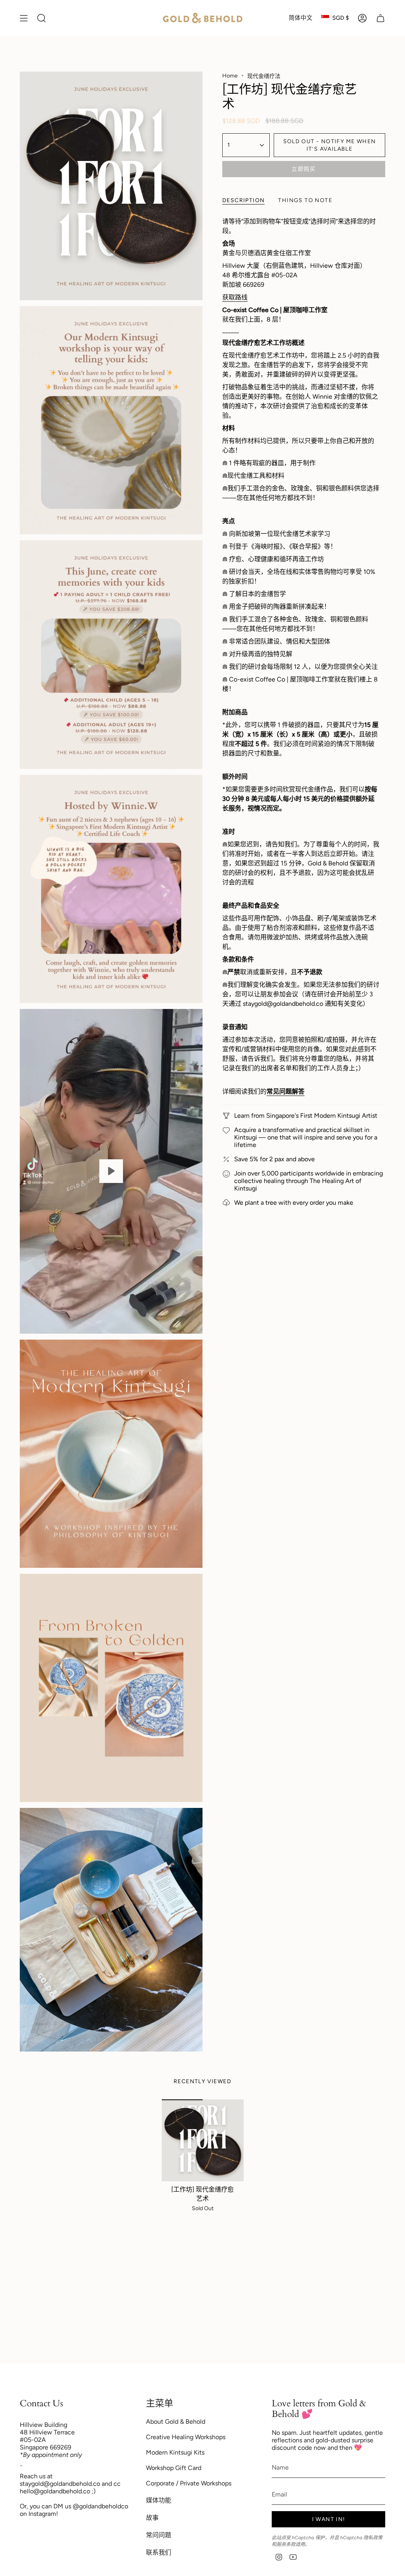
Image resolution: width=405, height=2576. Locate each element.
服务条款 (286, 2544)
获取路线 (235, 297)
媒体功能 (159, 2500)
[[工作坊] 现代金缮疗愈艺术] (203, 2140)
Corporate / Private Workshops (189, 2483)
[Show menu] (24, 18)
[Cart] (380, 18)
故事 (152, 2518)
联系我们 (159, 2552)
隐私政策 (373, 2538)
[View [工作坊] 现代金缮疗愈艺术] (111, 1171)
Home (230, 76)
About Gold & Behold (176, 2422)
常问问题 (159, 2535)
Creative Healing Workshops (186, 2437)
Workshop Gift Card (174, 2468)
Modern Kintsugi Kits (175, 2452)
